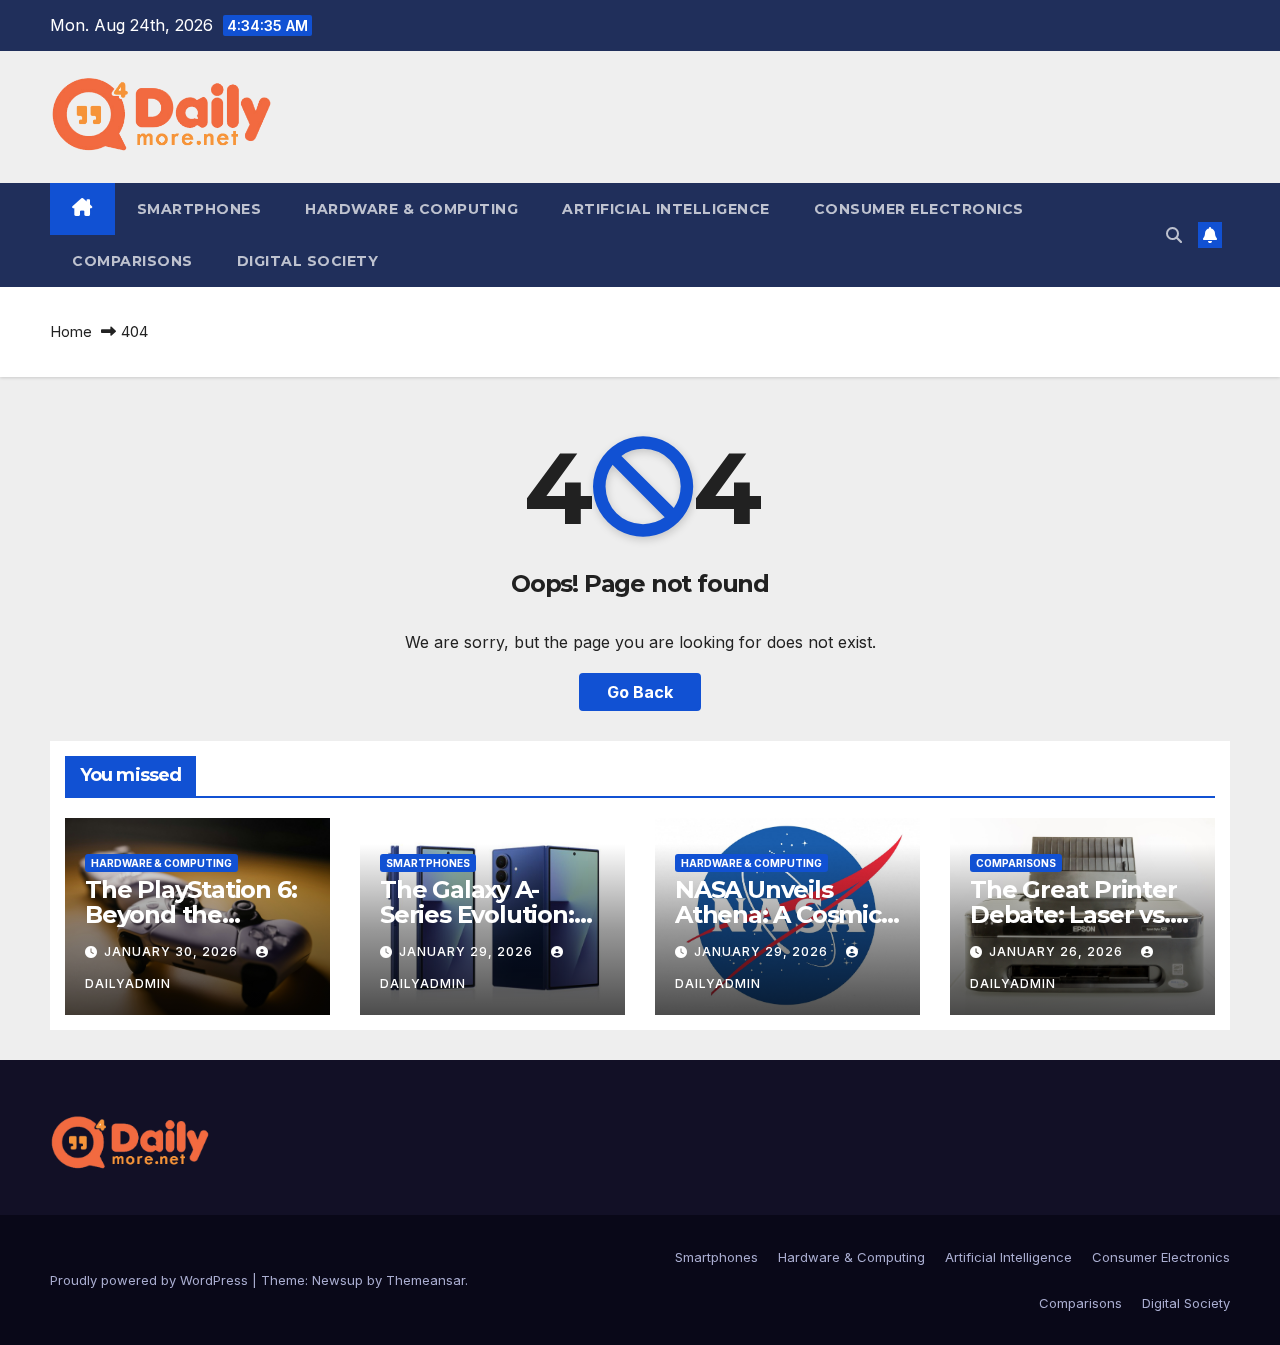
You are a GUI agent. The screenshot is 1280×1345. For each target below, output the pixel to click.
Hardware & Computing (411, 209)
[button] (1174, 235)
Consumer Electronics (919, 209)
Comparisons (132, 261)
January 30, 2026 (173, 951)
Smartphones (199, 209)
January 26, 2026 (1058, 951)
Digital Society (308, 261)
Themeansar (425, 1280)
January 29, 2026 (468, 951)
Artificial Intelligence (666, 209)
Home (71, 331)
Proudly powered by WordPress (151, 1280)
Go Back (640, 692)
